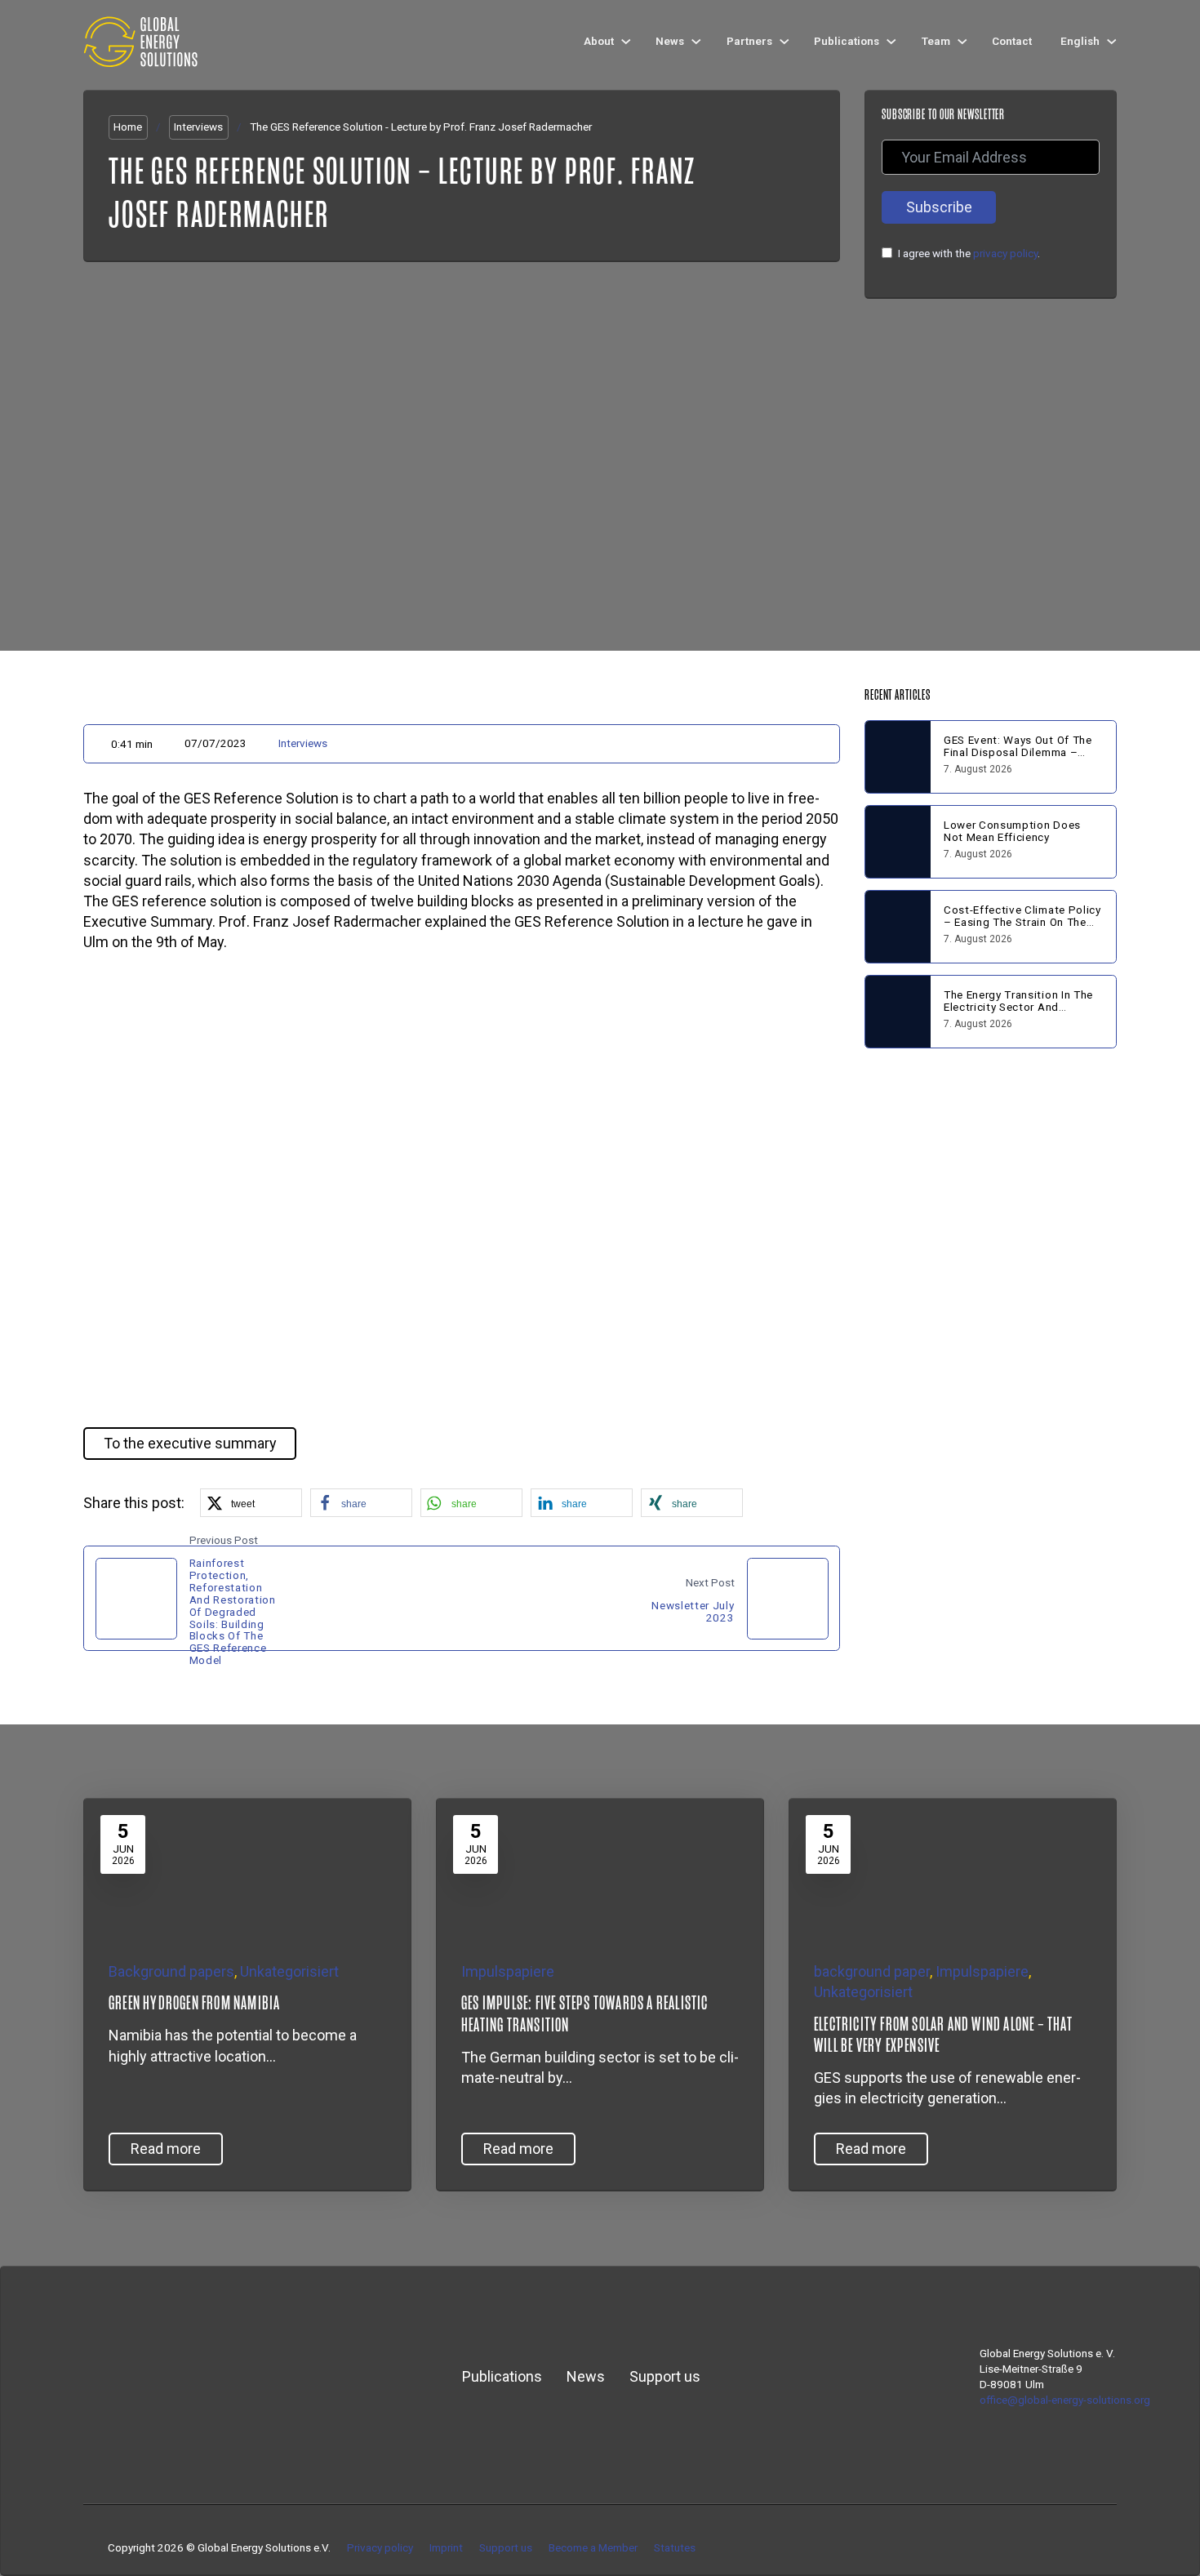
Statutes (675, 2547)
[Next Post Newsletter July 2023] (788, 1599)
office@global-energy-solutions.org (1065, 2400)
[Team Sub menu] (962, 42)
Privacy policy (380, 2547)
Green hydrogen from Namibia (194, 2003)
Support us (665, 2376)
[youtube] (1086, 2548)
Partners (749, 41)
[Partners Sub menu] (784, 42)
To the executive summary (190, 1443)
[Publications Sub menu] (891, 42)
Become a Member (593, 2547)
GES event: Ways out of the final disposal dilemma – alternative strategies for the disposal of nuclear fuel (1020, 758)
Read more (166, 2149)
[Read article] (207, 1866)
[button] (462, 1190)
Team (936, 41)
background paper (872, 1971)
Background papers (171, 1971)
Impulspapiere (508, 1971)
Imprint (446, 2547)
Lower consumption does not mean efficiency (1012, 831)
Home (128, 127)
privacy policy (1005, 253)
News (670, 41)
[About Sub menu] (626, 42)
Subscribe (939, 207)
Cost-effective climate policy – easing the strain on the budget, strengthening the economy (1022, 928)
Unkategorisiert (289, 1971)
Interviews (198, 127)
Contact (1012, 41)
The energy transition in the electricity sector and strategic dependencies (1018, 1007)
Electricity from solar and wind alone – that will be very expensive (943, 2035)
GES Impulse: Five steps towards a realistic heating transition (585, 2013)
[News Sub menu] (696, 42)
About (599, 41)
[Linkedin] (1062, 2548)
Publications (847, 41)
